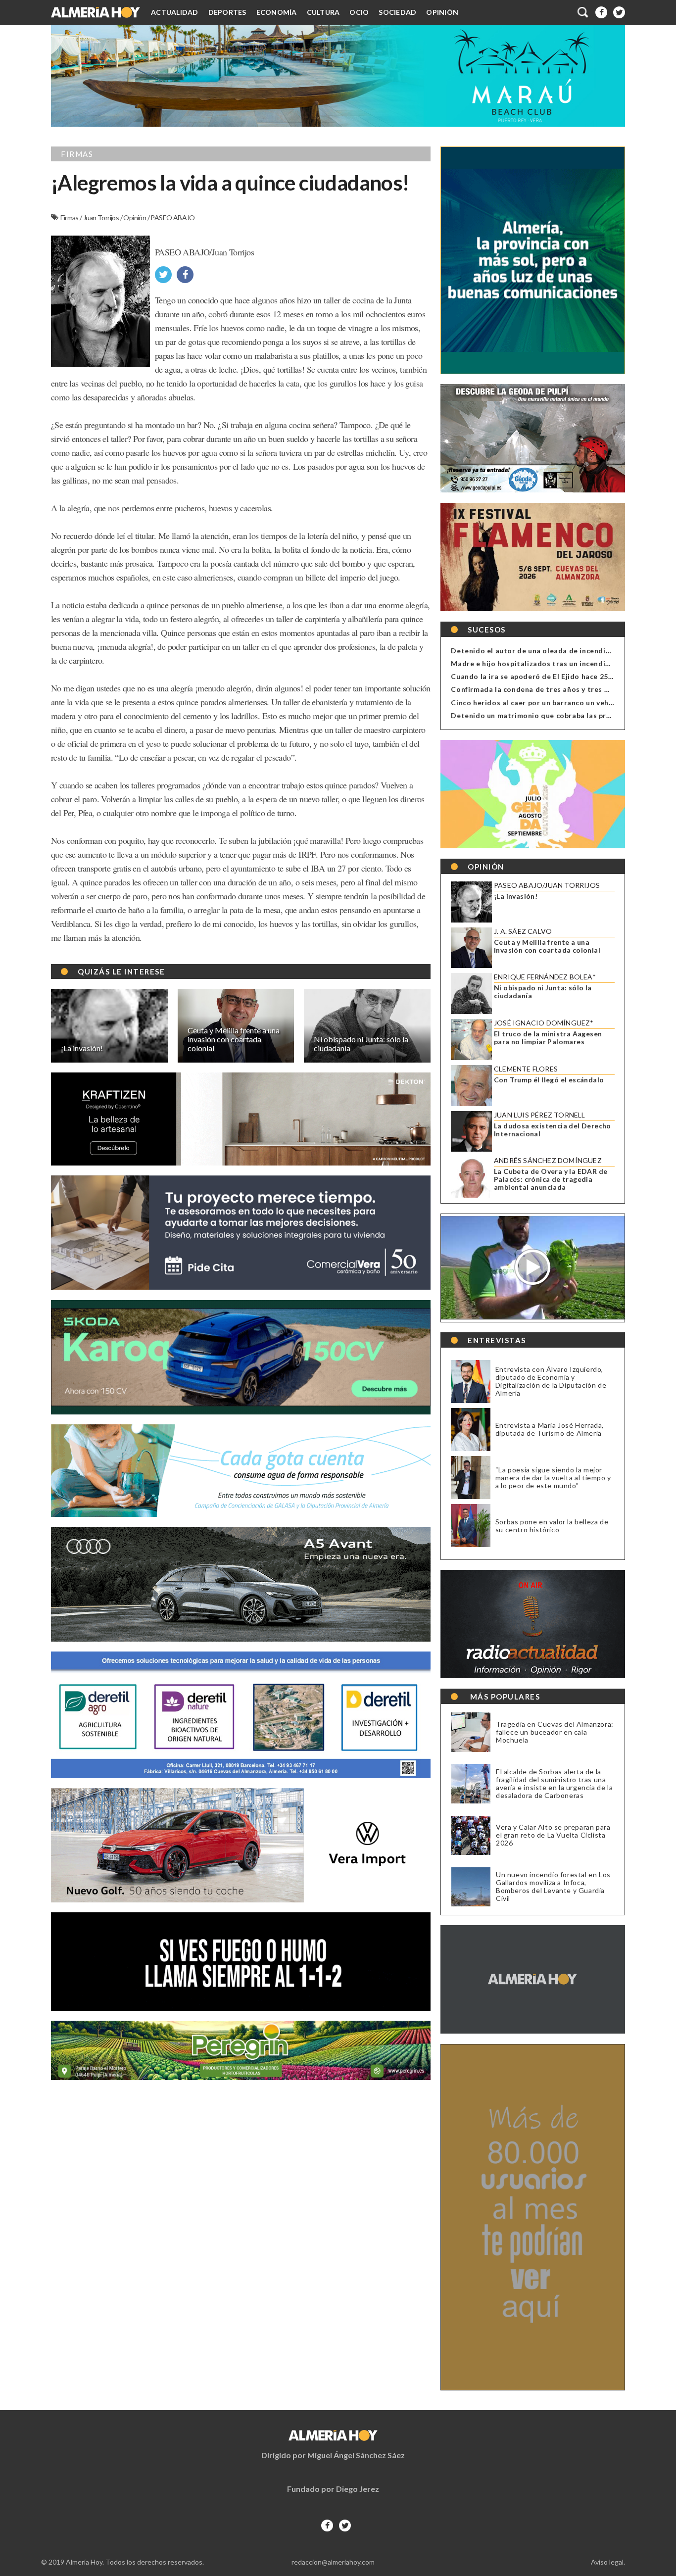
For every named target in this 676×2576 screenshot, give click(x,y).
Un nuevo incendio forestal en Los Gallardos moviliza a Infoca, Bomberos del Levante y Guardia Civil (553, 1887)
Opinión (442, 12)
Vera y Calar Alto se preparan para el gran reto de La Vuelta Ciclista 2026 (553, 1835)
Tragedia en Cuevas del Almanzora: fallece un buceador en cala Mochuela (555, 1732)
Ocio (359, 12)
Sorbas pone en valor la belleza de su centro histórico (552, 1526)
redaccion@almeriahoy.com (333, 2562)
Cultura (323, 12)
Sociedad (397, 12)
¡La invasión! (516, 896)
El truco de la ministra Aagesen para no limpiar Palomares (548, 1038)
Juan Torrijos (102, 218)
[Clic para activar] (583, 12)
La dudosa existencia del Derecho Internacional (553, 1130)
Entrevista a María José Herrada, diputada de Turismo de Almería (550, 1429)
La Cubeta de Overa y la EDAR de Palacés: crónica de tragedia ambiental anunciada (551, 1179)
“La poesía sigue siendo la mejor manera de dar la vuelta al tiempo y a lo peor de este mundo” (553, 1478)
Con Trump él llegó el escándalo (549, 1080)
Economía (277, 12)
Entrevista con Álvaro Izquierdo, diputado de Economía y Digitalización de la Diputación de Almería (551, 1381)
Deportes (227, 12)
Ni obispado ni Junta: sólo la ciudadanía (543, 992)
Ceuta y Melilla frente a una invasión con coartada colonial (547, 946)
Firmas (70, 218)
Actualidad (175, 12)
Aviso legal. (608, 2562)
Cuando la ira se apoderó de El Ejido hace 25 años (539, 676)
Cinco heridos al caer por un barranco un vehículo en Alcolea (558, 703)
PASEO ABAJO (172, 218)
